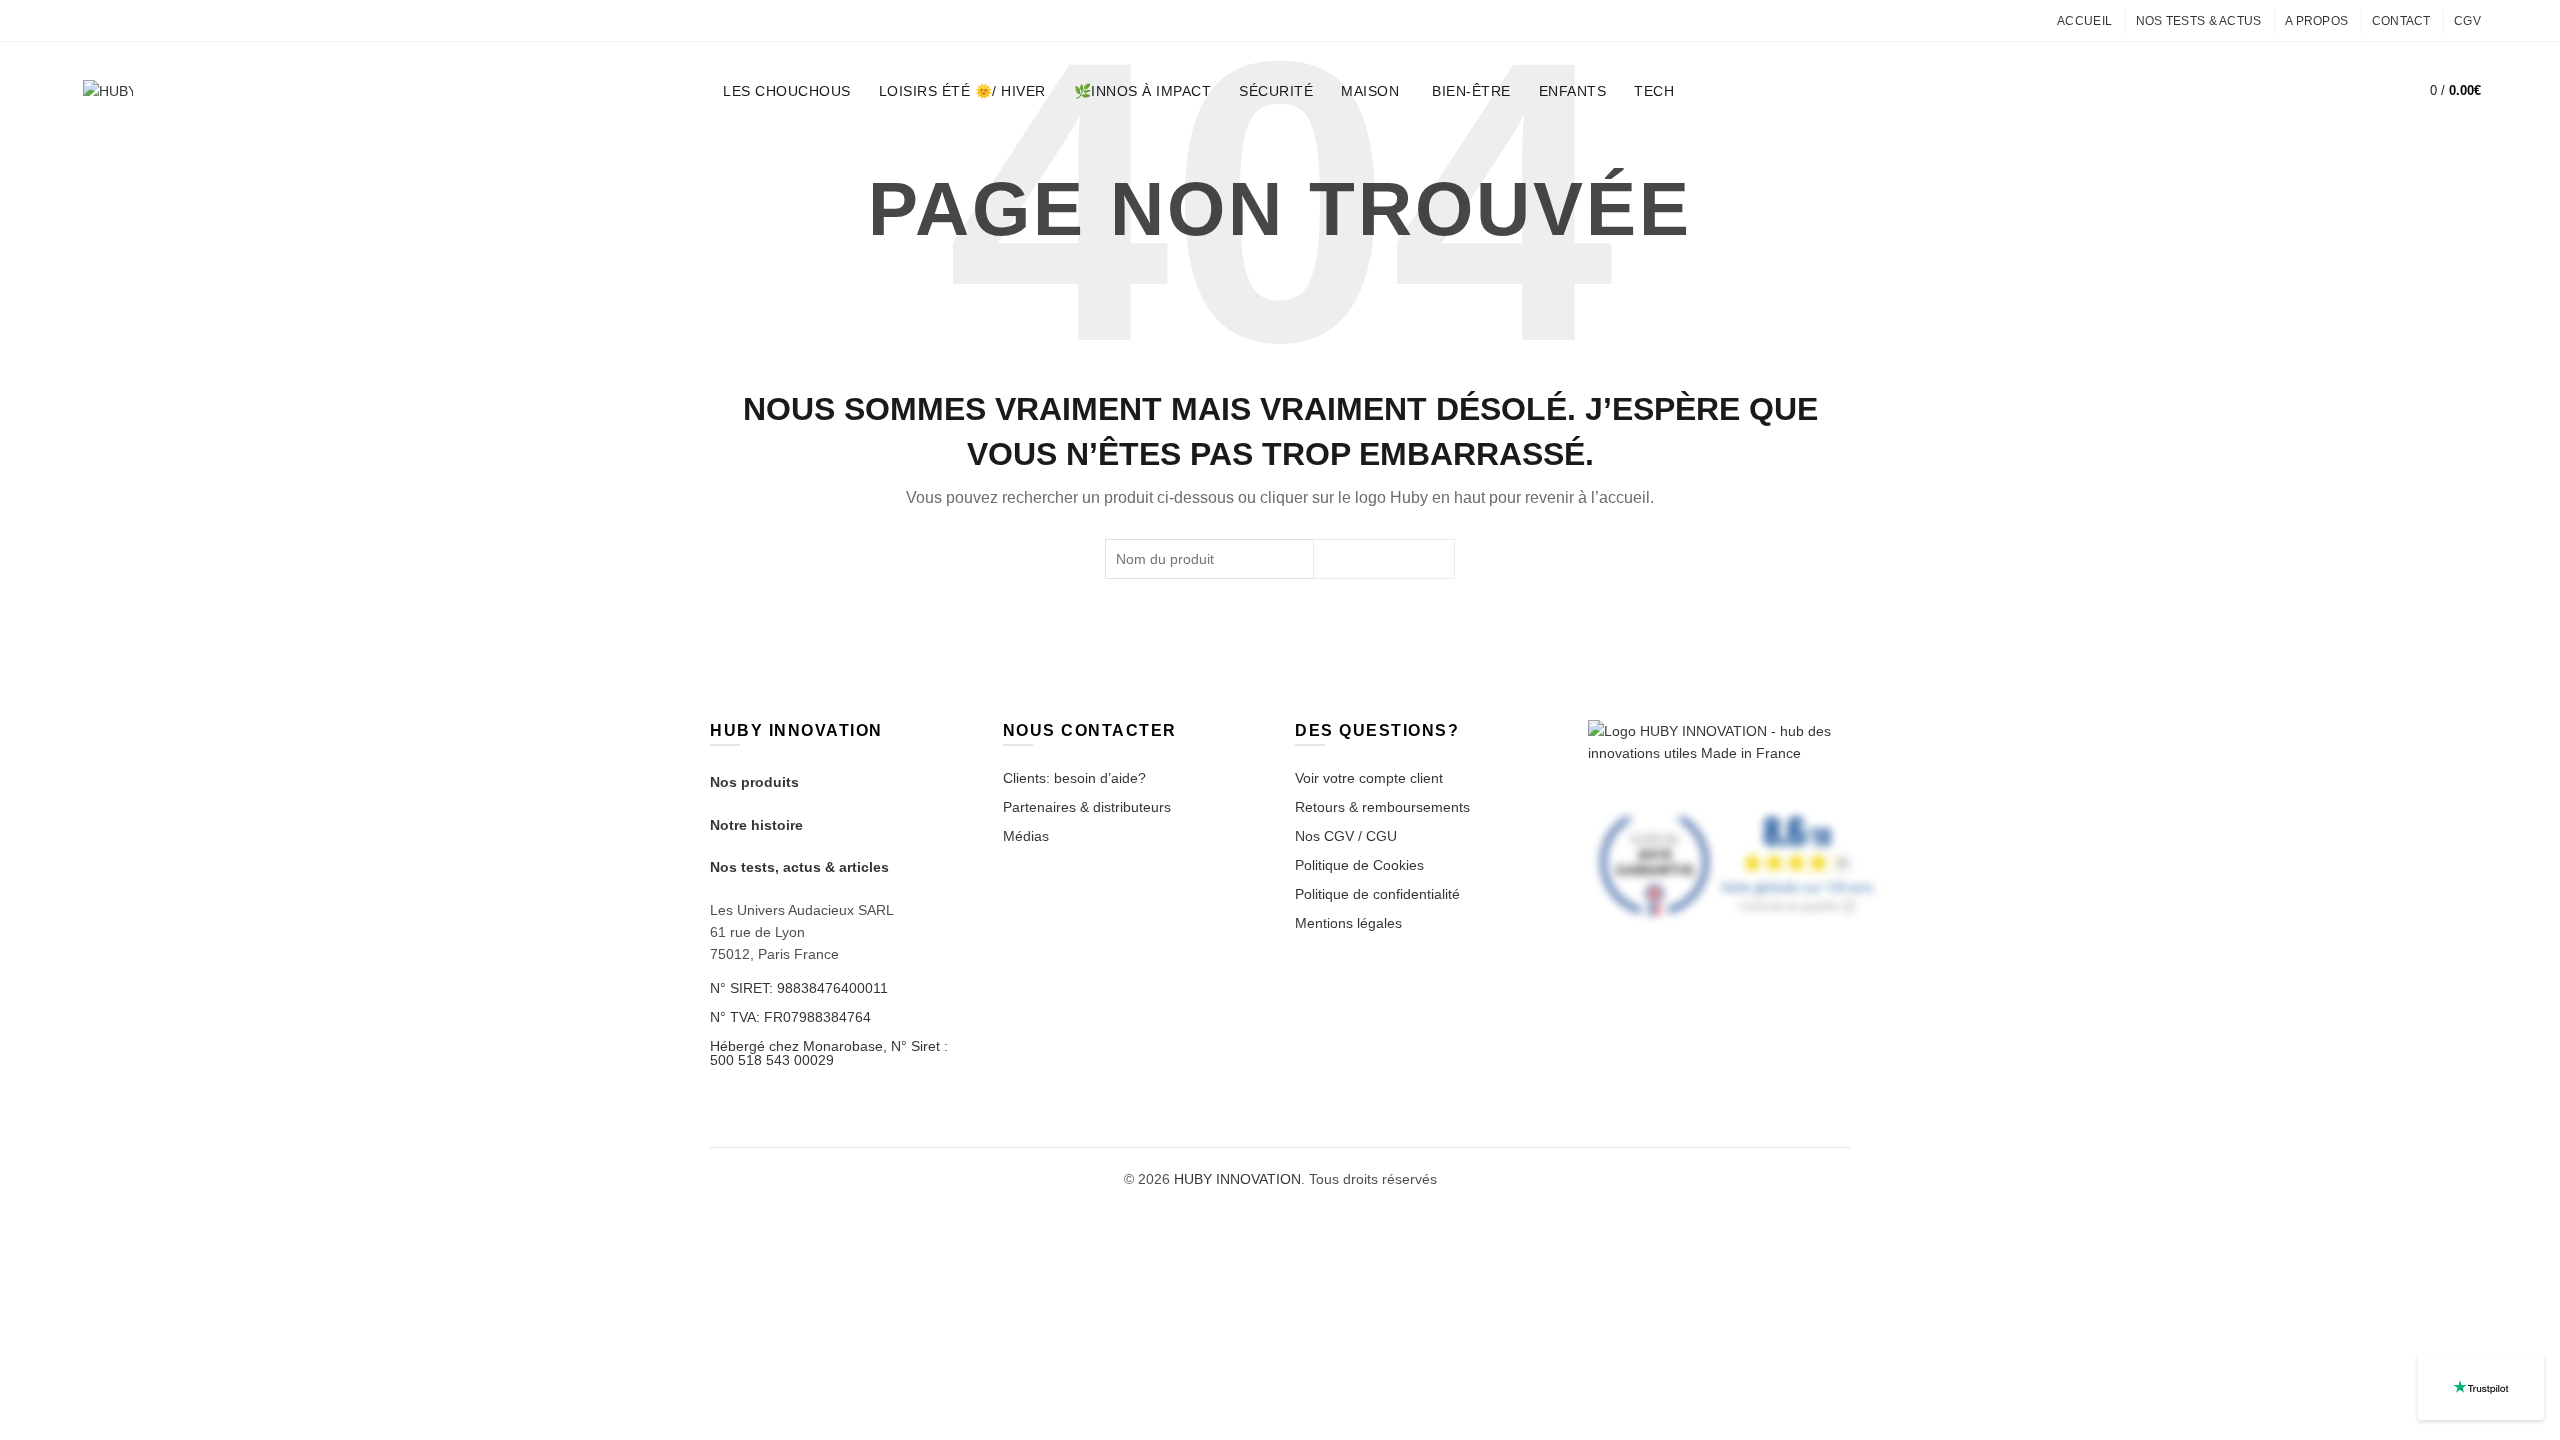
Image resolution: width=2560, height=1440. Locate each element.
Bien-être (1471, 91)
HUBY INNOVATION (1237, 1179)
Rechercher (1384, 559)
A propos (2316, 21)
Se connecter (2318, 91)
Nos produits (754, 782)
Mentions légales (1348, 923)
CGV (2467, 21)
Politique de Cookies (1359, 865)
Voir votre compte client (1369, 778)
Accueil (2084, 21)
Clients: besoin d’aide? (1074, 778)
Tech (1654, 91)
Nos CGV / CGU (1346, 836)
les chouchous (787, 91)
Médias (1026, 836)
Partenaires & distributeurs (1087, 807)
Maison (1370, 91)
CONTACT (2401, 21)
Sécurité (1276, 91)
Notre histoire (756, 825)
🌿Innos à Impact (1143, 91)
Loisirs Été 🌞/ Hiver (962, 91)
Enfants (1573, 91)
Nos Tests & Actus (2199, 21)
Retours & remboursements (1382, 807)
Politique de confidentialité (1377, 894)
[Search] (2366, 91)
